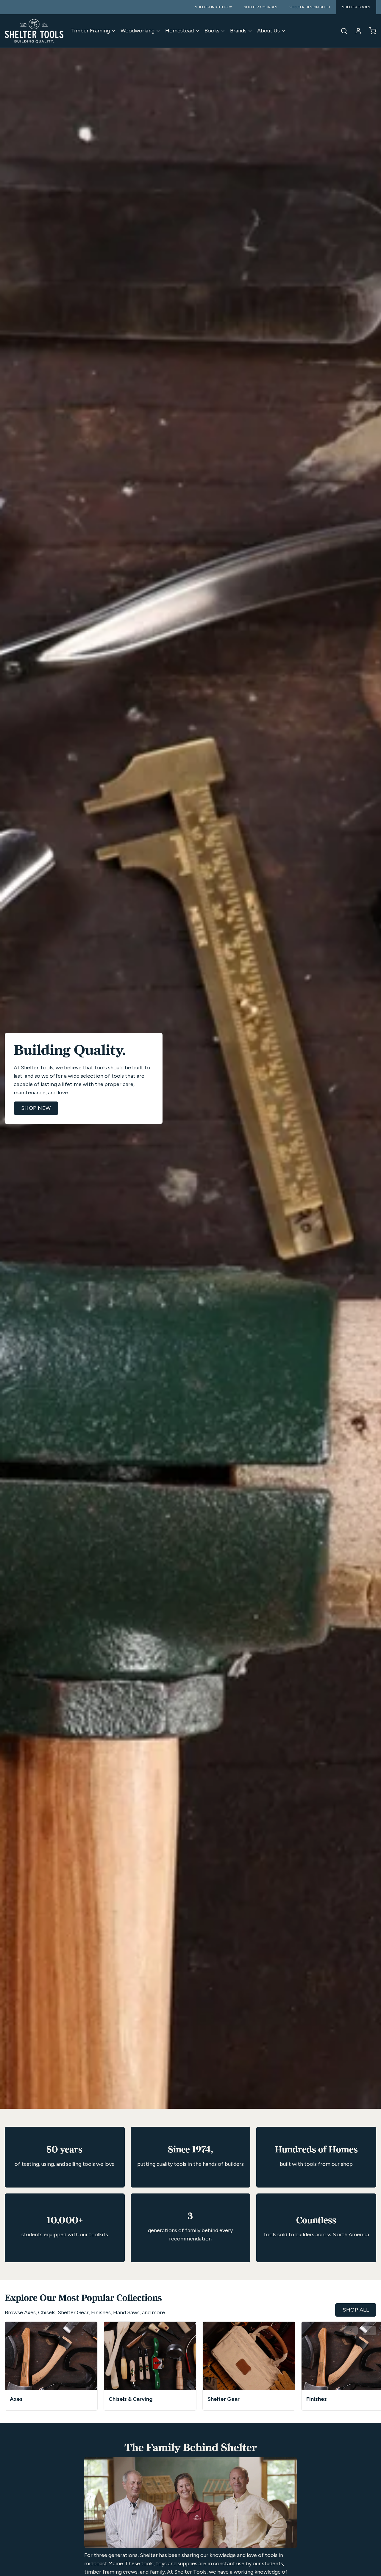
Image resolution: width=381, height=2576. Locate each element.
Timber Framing (90, 31)
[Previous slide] (351, 2331)
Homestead (179, 31)
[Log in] (356, 31)
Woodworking (138, 31)
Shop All (356, 2310)
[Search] (342, 31)
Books (212, 31)
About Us (268, 31)
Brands (238, 31)
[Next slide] (369, 2331)
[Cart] (370, 31)
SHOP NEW (36, 1108)
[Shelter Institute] (34, 31)
